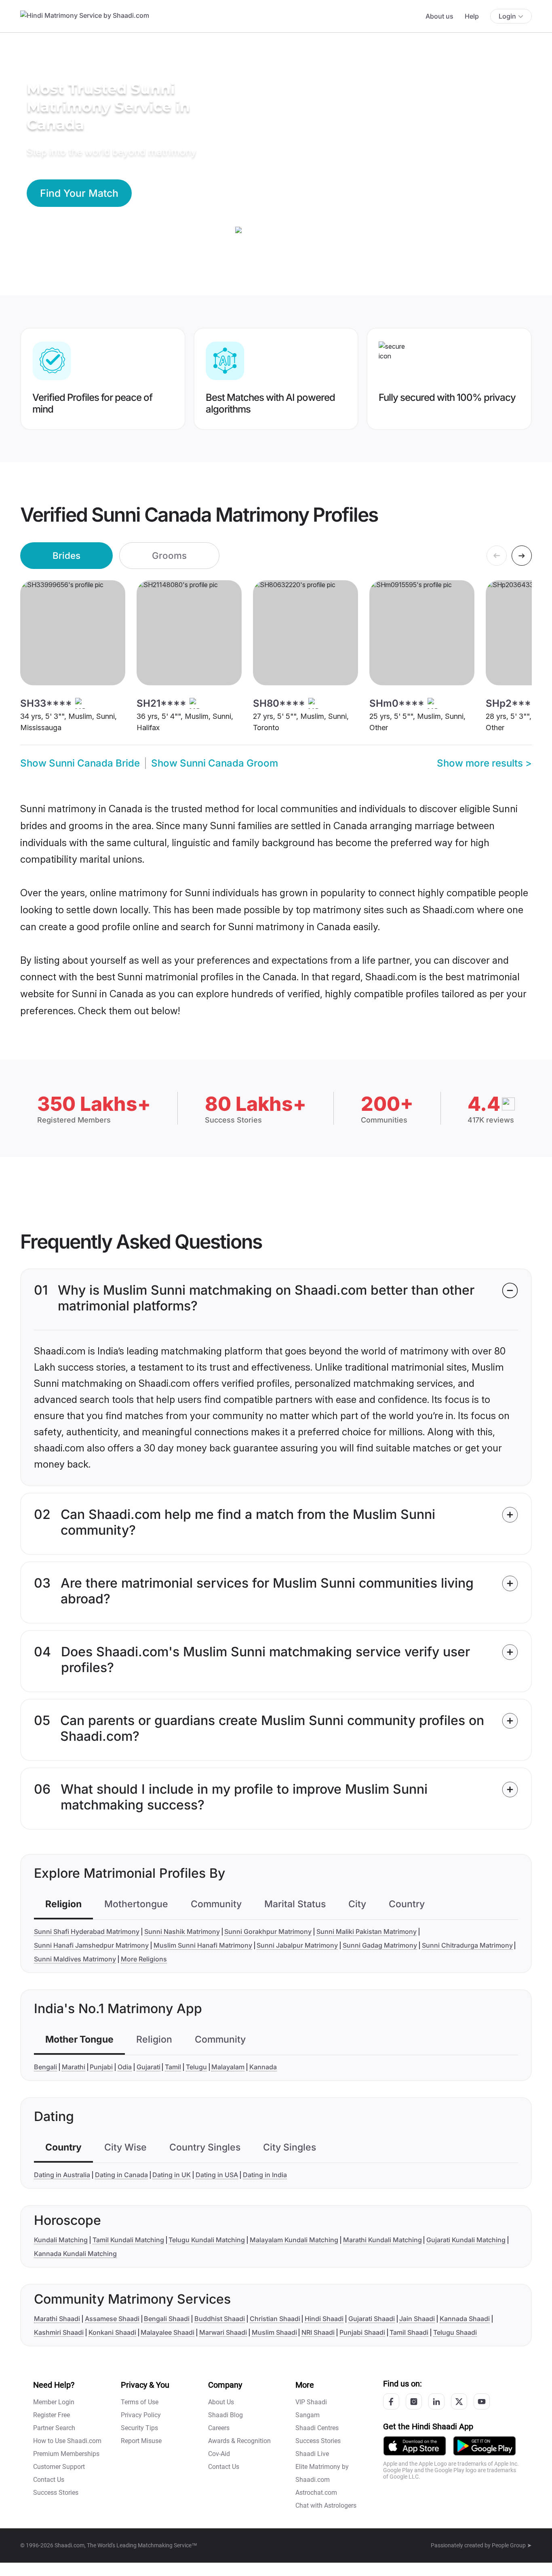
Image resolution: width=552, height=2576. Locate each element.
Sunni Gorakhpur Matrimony (268, 1931)
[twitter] (459, 2401)
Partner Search (54, 2428)
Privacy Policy (141, 2415)
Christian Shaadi (275, 2319)
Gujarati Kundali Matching (466, 2240)
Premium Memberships (66, 2454)
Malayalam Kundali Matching (294, 2240)
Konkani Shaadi (112, 2332)
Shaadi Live (312, 2454)
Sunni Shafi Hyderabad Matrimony (87, 1931)
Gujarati (149, 2067)
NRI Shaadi (318, 2332)
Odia (125, 2067)
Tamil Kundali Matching (128, 2240)
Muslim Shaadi (274, 2332)
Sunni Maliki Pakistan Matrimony (367, 1931)
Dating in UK (172, 2175)
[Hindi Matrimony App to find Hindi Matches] (415, 2445)
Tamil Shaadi (409, 2332)
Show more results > (484, 763)
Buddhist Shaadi (220, 2319)
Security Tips (139, 2428)
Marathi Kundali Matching (382, 2240)
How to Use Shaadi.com (67, 2441)
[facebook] (391, 2401)
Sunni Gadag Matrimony (380, 1945)
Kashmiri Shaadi (59, 2332)
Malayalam (228, 2067)
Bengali (45, 2067)
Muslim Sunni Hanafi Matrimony (203, 1945)
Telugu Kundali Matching (207, 2240)
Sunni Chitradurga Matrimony (467, 1945)
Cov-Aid (219, 2454)
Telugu (196, 2067)
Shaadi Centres (317, 2428)
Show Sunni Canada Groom (215, 763)
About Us (221, 2402)
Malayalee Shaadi (167, 2332)
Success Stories (56, 2493)
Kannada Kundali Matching (75, 2254)
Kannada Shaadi (465, 2319)
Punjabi (101, 2067)
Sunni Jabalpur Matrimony (297, 1945)
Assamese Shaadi (112, 2319)
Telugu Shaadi (455, 2332)
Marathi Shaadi (57, 2319)
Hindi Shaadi (324, 2319)
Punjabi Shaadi (362, 2332)
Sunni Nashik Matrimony (182, 1931)
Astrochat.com (316, 2493)
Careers (219, 2428)
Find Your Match (79, 193)
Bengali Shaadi (167, 2319)
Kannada (263, 2067)
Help (472, 16)
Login (507, 16)
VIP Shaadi (311, 2402)
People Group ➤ (512, 2545)
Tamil (173, 2067)
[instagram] (414, 2401)
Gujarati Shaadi (372, 2319)
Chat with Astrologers (326, 2505)
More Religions (144, 1959)
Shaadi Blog (225, 2415)
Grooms (169, 555)
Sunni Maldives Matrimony (75, 1959)
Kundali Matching (61, 2240)
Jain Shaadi (417, 2319)
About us (439, 16)
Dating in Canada (121, 2175)
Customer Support (59, 2467)
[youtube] (482, 2401)
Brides (66, 555)
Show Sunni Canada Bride (80, 763)
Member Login (54, 2402)
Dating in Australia (62, 2175)
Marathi (74, 2067)
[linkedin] (436, 2401)
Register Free (52, 2415)
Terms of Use (140, 2402)
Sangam (308, 2415)
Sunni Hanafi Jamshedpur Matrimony (91, 1945)
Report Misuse (141, 2441)
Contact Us (49, 2480)
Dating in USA (217, 2175)
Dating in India (265, 2175)
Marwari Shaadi (223, 2332)
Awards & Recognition (239, 2441)
